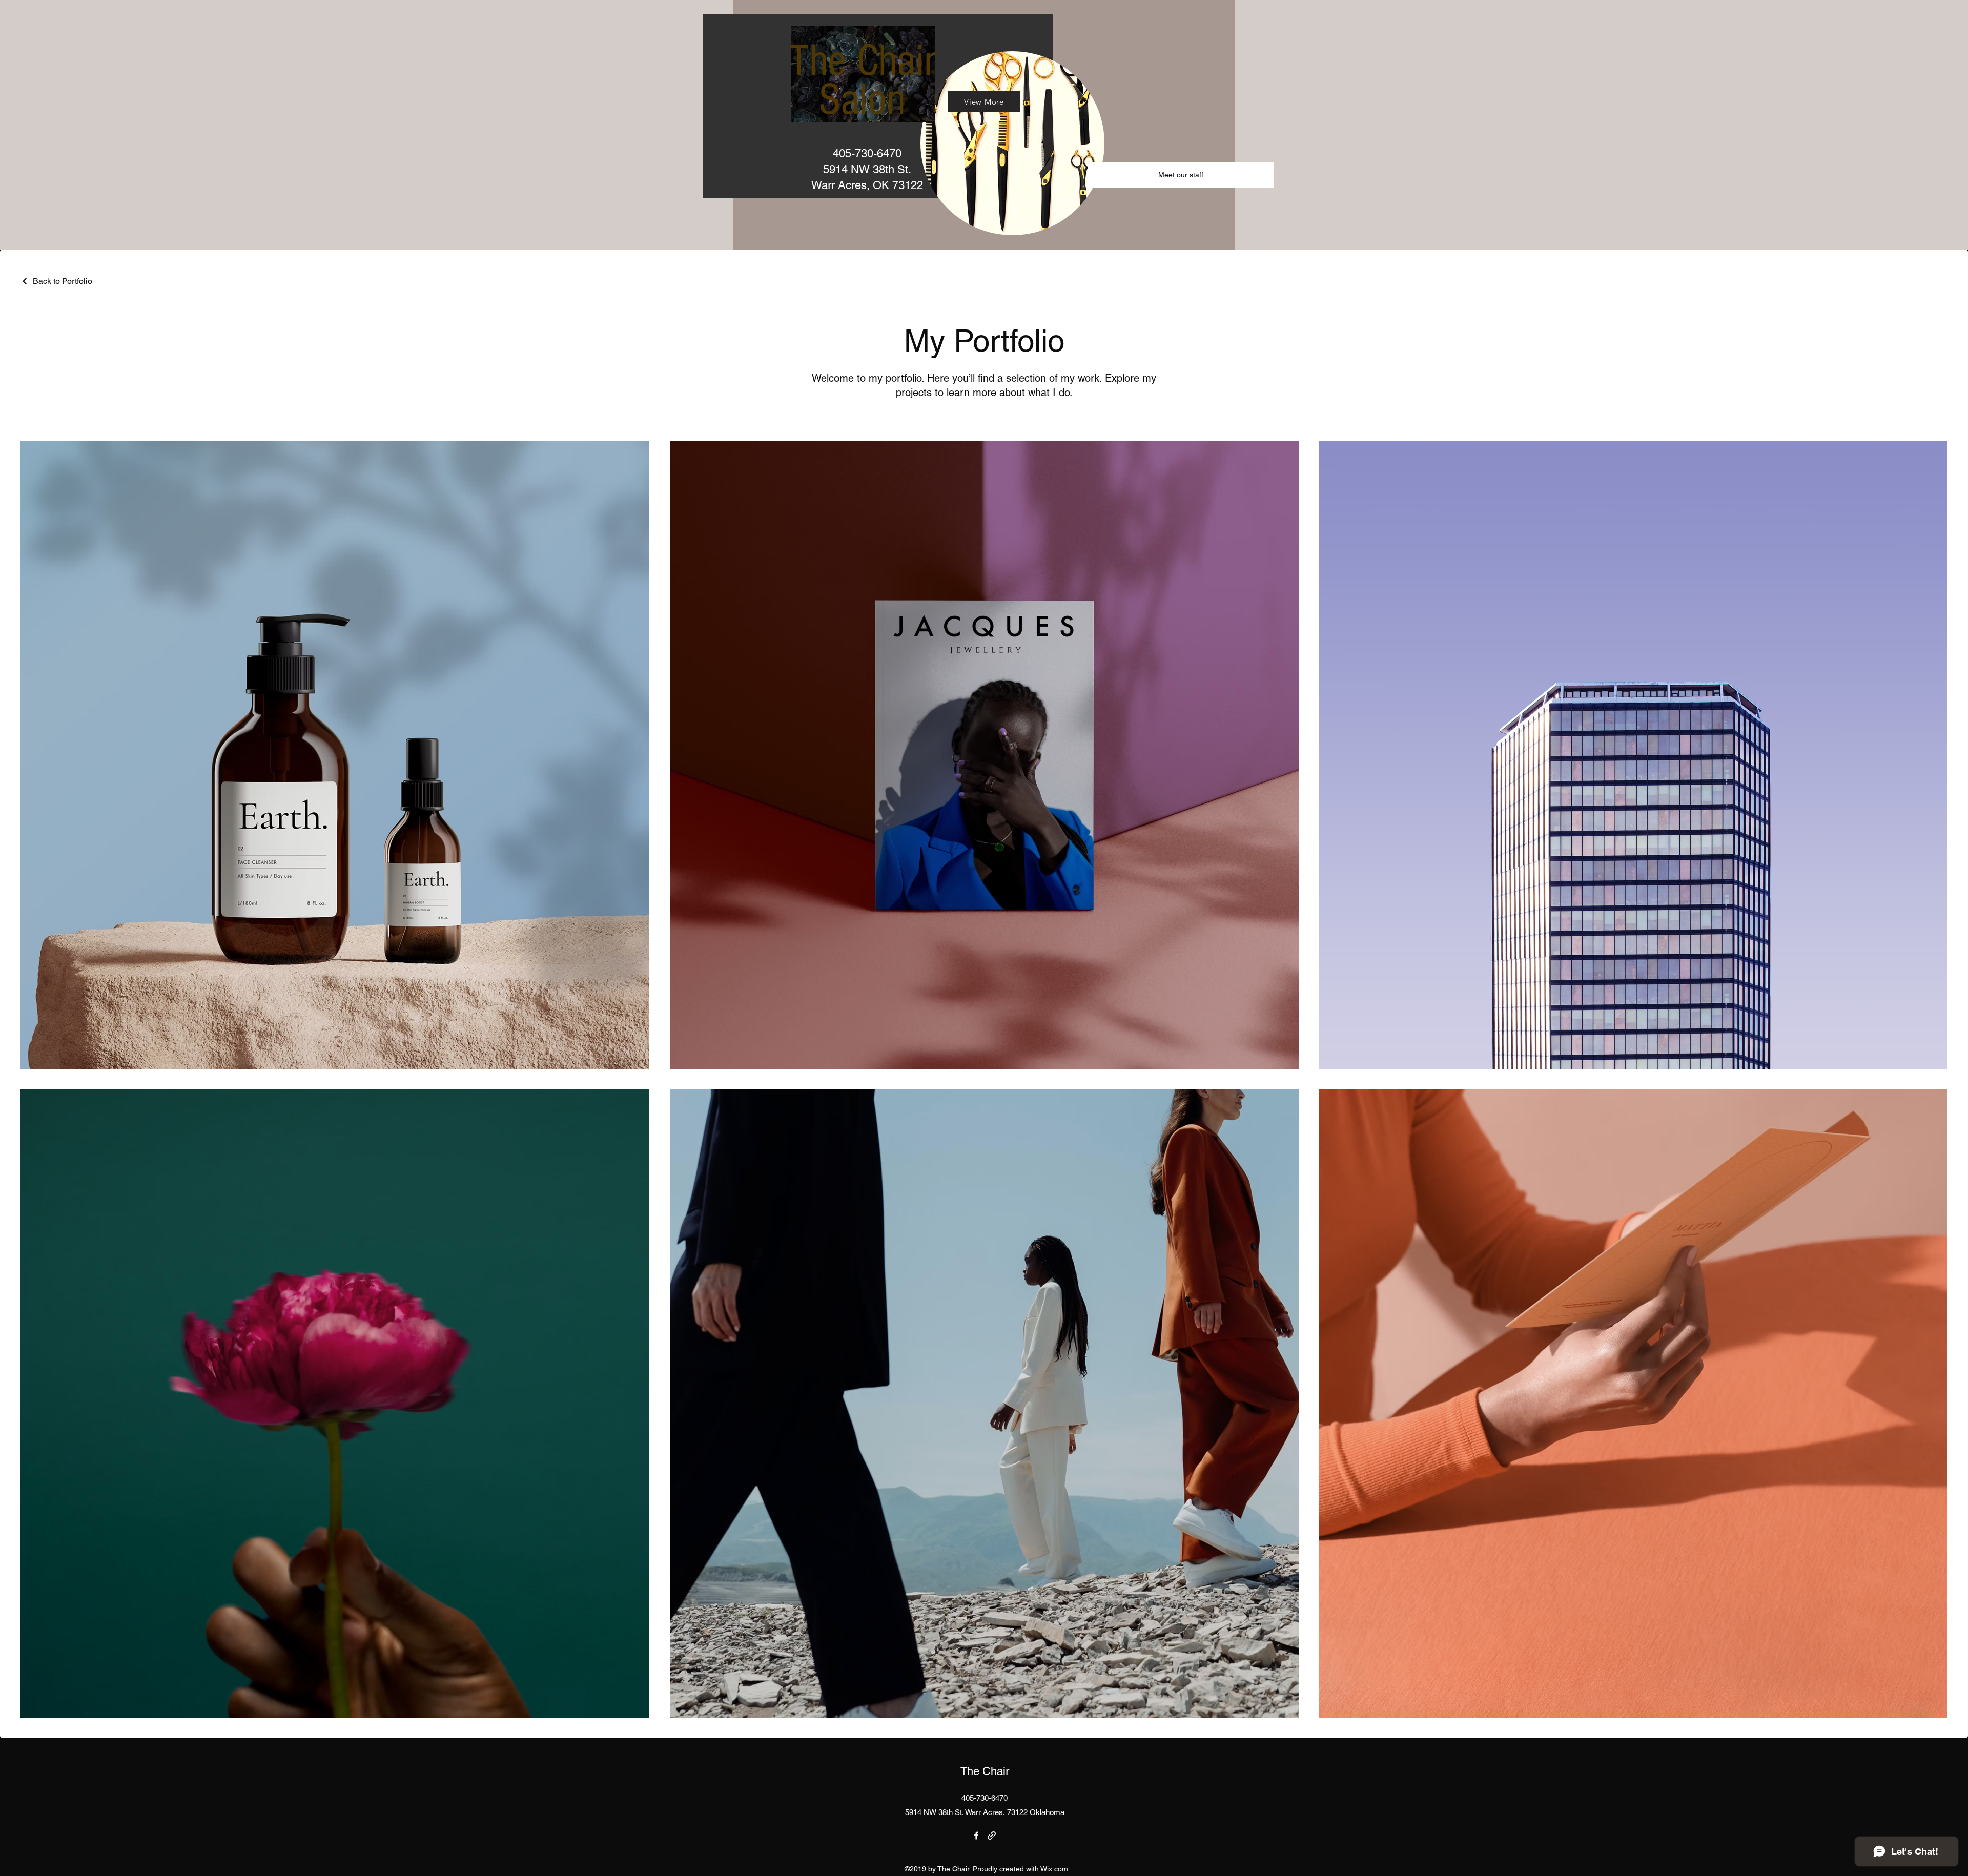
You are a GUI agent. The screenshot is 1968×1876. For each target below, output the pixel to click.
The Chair (985, 1771)
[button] (1181, 175)
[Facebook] (976, 1836)
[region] (878, 106)
